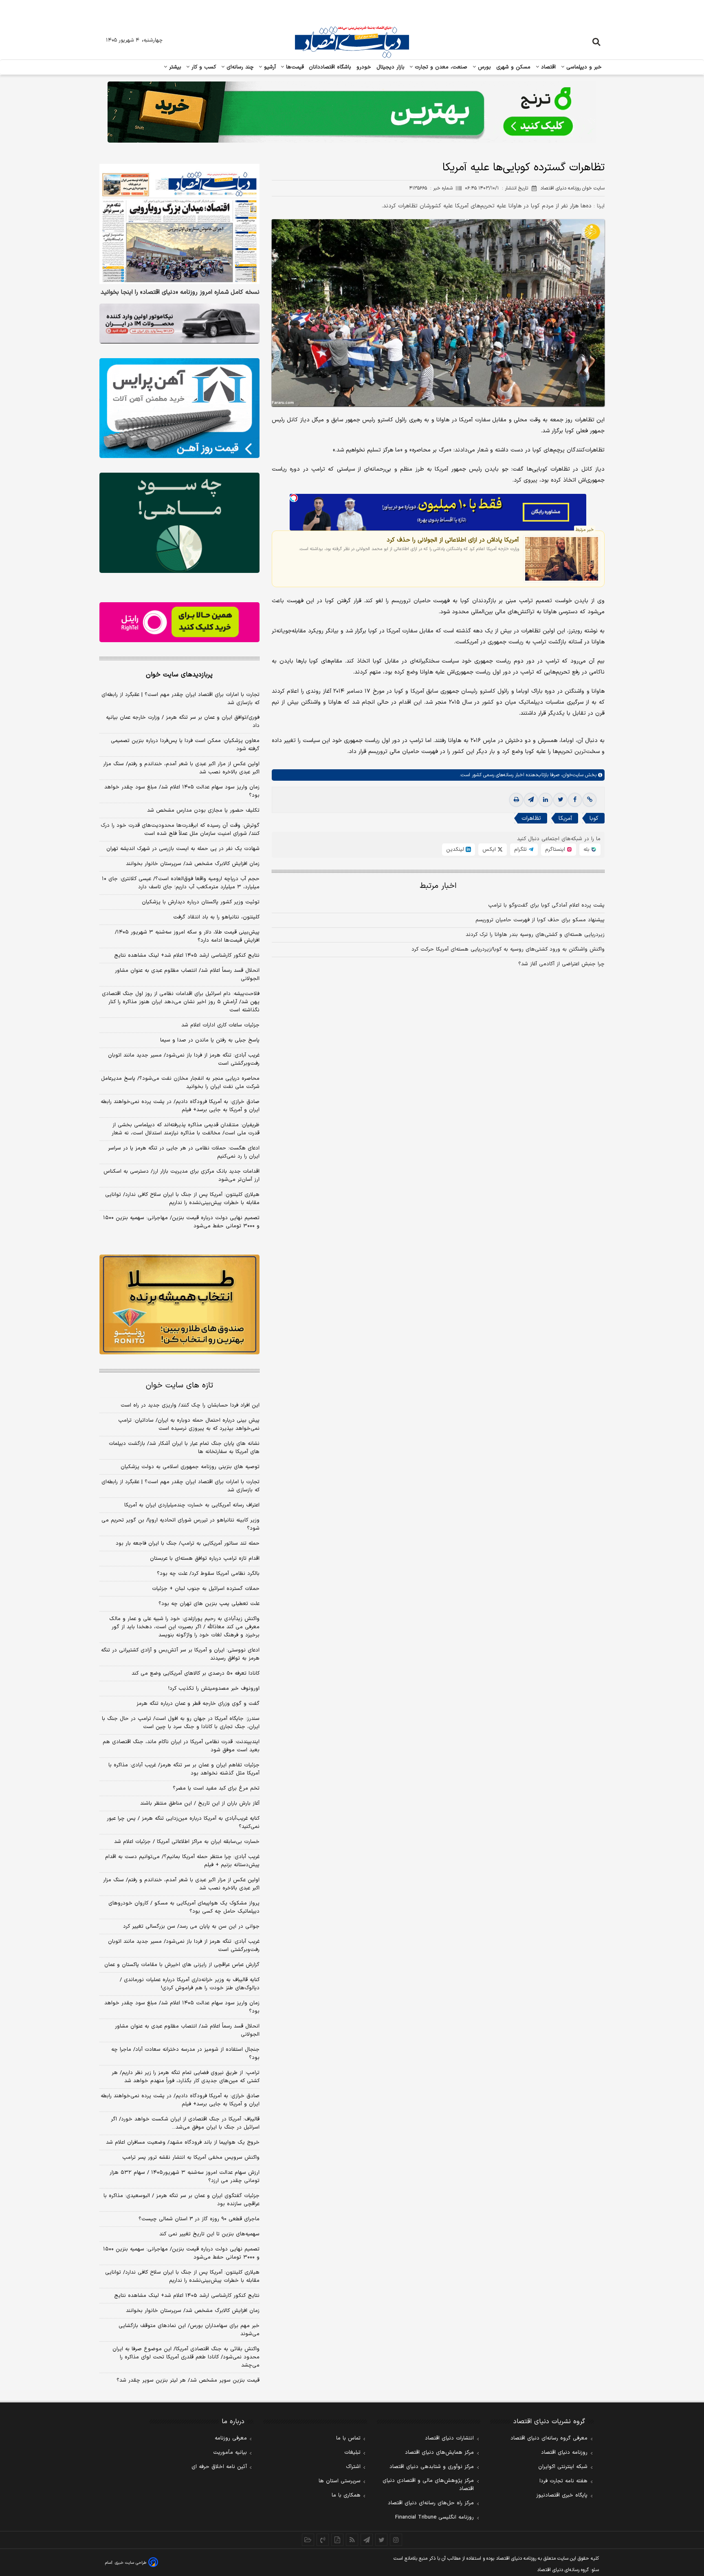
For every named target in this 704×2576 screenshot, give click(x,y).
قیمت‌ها (294, 67)
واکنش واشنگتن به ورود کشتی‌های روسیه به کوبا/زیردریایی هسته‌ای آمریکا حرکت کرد (508, 949)
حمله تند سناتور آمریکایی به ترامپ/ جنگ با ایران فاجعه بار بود (188, 1543)
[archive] (308, 2540)
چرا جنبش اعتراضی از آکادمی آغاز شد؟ (561, 964)
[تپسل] (294, 498)
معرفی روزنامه (231, 2438)
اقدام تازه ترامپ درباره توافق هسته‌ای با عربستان (205, 1559)
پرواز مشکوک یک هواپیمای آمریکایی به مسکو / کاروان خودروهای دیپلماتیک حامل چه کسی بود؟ (184, 1907)
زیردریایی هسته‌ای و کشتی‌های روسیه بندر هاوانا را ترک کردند (535, 935)
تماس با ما (348, 2438)
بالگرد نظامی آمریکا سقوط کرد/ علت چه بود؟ (208, 1574)
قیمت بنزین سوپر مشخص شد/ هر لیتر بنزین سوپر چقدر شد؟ (188, 2380)
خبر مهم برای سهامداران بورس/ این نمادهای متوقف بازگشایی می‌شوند (189, 2330)
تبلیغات (352, 2453)
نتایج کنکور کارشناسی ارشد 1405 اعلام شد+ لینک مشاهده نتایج (187, 2296)
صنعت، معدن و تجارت (440, 67)
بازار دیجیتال (390, 67)
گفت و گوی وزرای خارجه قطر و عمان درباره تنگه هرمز (198, 1704)
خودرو (364, 67)
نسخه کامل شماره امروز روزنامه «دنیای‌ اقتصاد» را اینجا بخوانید (180, 293)
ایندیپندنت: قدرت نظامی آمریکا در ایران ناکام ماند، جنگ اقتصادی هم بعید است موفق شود (181, 1746)
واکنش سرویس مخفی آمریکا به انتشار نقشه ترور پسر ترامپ (191, 2158)
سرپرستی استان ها (340, 2481)
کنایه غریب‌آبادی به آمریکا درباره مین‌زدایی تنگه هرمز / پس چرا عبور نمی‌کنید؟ (183, 1823)
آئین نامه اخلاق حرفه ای (219, 2467)
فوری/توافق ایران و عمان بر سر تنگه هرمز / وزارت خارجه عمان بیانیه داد (183, 722)
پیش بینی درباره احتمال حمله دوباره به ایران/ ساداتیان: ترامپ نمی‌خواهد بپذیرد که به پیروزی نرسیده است (189, 1425)
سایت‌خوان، (571, 775)
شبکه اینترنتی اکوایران (563, 2467)
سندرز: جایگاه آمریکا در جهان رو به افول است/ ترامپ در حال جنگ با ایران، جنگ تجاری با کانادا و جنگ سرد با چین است (181, 1723)
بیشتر (174, 67)
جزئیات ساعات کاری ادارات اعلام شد (220, 1025)
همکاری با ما (346, 2495)
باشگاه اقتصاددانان (330, 67)
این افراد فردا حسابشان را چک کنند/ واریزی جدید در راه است (190, 1405)
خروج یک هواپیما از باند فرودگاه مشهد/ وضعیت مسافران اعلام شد (183, 2142)
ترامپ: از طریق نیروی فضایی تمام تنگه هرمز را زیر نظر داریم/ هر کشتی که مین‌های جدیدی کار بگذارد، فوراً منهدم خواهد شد (186, 2077)
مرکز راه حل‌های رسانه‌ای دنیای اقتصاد (431, 2503)
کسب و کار (203, 67)
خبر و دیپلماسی (583, 67)
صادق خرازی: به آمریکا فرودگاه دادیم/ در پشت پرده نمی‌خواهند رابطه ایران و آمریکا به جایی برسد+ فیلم (180, 1106)
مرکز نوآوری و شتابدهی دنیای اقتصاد (432, 2467)
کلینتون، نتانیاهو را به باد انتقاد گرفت (216, 917)
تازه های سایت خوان (179, 1386)
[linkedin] (546, 800)
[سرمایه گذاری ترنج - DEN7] (352, 112)
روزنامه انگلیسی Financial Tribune (434, 2517)
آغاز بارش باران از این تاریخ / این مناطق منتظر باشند (200, 1803)
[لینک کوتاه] (590, 800)
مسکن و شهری (514, 67)
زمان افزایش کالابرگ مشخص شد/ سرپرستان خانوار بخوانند (193, 864)
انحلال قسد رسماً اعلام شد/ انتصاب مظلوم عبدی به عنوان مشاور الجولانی (187, 975)
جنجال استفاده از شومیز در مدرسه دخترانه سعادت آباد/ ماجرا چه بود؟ (185, 2054)
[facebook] (575, 800)
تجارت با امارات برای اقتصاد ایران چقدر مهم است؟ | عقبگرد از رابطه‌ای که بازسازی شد (180, 699)
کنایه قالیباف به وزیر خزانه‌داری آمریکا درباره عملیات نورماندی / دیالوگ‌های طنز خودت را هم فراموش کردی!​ (190, 1984)
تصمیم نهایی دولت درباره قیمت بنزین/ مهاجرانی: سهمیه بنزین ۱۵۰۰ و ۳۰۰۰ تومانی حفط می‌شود (181, 1222)
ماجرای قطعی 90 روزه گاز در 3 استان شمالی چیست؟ (199, 2219)
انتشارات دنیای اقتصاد (449, 2438)
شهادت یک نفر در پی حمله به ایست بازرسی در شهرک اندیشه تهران (183, 849)
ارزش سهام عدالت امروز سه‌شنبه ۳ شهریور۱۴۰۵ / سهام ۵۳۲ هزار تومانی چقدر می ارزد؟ (185, 2177)
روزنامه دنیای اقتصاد (564, 2453)
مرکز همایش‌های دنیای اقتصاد (439, 2453)
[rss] (352, 2540)
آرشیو (269, 67)
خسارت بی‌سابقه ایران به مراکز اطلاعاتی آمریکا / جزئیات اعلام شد (187, 1842)
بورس (484, 67)
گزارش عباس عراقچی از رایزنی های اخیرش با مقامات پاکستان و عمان (182, 1965)
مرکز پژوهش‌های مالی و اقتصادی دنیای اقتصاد (428, 2485)
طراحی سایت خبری (131, 2563)
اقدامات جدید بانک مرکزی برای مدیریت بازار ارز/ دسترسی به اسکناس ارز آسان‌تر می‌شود (181, 1176)
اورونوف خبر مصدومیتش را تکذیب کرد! (214, 1689)
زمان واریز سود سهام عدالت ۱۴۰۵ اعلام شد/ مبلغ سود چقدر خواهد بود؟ (182, 791)
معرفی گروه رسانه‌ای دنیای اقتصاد (549, 2438)
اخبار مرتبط (438, 886)
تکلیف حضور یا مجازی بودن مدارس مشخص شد (203, 810)
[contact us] (323, 2540)
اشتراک (353, 2467)
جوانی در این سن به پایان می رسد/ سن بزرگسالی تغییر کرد (191, 1926)
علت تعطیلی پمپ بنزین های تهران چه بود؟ (209, 1604)
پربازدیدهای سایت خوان (179, 675)
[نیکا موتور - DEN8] (179, 324)
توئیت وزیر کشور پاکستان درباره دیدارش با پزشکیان (201, 902)
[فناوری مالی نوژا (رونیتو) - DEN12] (179, 1305)
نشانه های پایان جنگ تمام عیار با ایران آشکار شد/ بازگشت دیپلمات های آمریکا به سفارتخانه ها (184, 1448)
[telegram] (531, 800)
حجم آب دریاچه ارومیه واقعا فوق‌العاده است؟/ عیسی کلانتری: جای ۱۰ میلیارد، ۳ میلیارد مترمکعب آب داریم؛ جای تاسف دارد (181, 883)
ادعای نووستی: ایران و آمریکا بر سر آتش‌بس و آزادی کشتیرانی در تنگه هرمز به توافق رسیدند (180, 1654)
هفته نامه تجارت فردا (563, 2481)
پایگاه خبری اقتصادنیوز (562, 2495)
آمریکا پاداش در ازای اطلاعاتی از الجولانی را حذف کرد (453, 540)
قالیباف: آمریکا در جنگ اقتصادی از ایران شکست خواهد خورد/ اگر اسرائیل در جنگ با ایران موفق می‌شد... (185, 2123)
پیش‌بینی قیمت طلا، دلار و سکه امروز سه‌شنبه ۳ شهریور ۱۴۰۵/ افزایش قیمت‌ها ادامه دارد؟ (187, 936)
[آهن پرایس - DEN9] (179, 408)
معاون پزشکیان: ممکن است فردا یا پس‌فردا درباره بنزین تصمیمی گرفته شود (185, 745)
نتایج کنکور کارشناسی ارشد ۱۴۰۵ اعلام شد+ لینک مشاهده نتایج (187, 956)
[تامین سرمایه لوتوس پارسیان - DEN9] (179, 523)
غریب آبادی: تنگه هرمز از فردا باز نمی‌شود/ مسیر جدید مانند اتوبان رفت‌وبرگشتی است (184, 1059)
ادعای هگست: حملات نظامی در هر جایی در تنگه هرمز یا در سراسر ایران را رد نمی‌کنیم (184, 1152)
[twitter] (560, 800)
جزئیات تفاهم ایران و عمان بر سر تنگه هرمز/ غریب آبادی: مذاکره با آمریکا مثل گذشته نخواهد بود (184, 1769)
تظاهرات (531, 818)
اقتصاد (548, 67)
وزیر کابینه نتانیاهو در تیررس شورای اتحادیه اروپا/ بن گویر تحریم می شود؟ (180, 1524)
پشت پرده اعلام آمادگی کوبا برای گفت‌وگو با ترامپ (546, 905)
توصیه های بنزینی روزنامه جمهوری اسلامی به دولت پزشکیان (190, 1467)
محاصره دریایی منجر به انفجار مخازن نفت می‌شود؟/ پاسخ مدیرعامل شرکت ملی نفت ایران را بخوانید (180, 1083)
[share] (337, 2540)
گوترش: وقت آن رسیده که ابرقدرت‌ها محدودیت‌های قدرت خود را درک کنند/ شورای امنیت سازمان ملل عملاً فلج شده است (180, 830)
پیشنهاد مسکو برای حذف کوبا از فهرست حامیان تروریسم (540, 920)
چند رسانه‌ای (239, 67)
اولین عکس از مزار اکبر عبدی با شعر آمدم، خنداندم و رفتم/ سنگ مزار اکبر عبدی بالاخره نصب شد (181, 768)
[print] (516, 800)
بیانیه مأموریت (230, 2453)
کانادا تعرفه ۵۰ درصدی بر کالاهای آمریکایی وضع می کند (196, 1673)
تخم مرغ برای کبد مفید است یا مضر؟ (216, 1788)
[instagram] (396, 2540)
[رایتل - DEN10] (179, 622)
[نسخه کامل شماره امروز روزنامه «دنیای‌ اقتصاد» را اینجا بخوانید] (179, 224)
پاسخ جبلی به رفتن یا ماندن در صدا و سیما (210, 1040)
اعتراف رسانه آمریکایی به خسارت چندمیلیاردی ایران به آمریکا (192, 1505)
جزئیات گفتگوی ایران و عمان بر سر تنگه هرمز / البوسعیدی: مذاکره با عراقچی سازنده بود (181, 2200)
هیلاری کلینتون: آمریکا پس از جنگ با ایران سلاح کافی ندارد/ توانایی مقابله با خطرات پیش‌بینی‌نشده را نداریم (182, 1199)
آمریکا (565, 818)
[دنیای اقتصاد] (352, 42)
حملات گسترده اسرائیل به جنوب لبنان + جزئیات (206, 1589)
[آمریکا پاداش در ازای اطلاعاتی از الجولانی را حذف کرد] (562, 559)
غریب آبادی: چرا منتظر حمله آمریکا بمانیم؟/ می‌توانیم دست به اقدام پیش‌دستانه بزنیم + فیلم (182, 1861)
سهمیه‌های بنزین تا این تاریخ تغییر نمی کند (209, 2234)
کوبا (594, 818)
